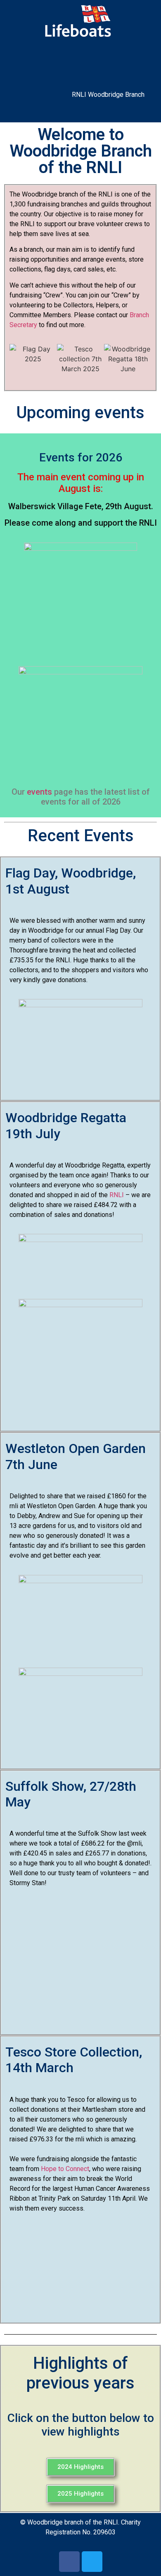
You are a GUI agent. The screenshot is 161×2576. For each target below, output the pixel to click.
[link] (65, 2169)
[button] (80, 61)
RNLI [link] (117, 1195)
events (39, 792)
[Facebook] (69, 2562)
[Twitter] (92, 2562)
